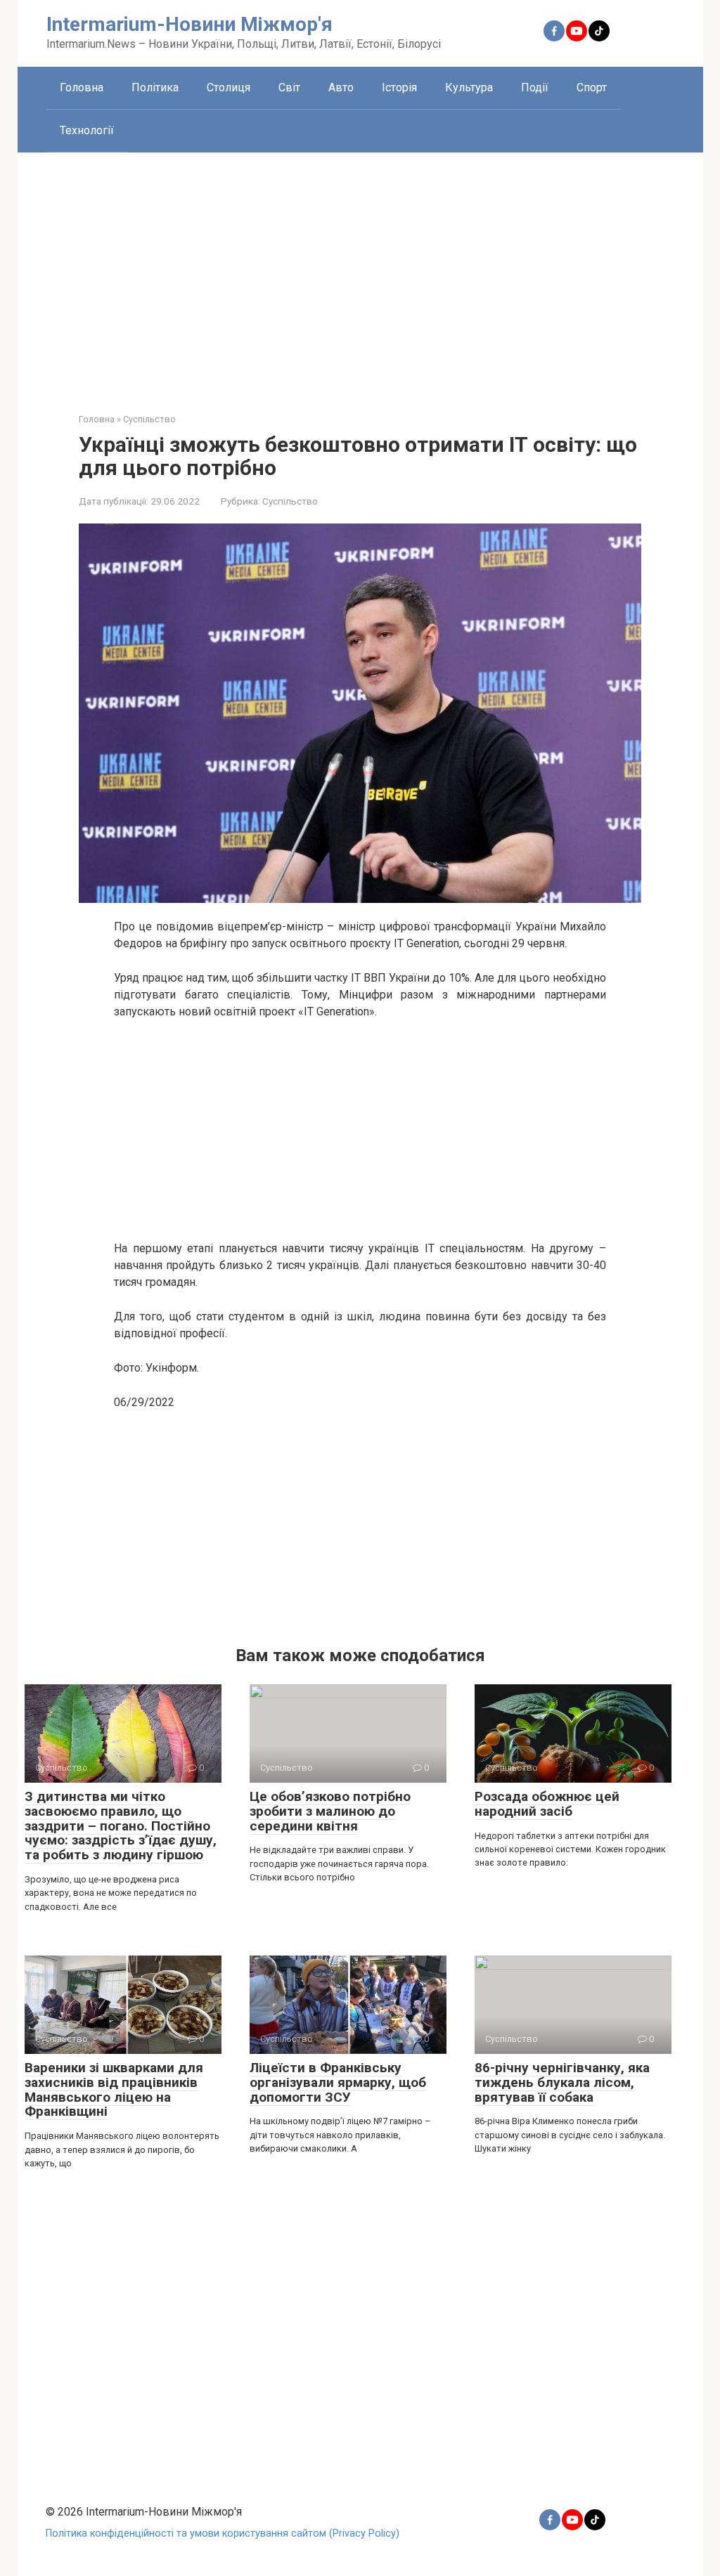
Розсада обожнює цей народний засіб (547, 1804)
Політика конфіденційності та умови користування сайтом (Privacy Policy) (223, 2533)
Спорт (592, 87)
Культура (469, 87)
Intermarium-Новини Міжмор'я (189, 24)
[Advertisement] (360, 272)
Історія (399, 87)
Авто (341, 87)
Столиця (229, 87)
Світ (289, 87)
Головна (82, 87)
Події (535, 87)
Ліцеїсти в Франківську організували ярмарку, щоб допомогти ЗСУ (338, 2082)
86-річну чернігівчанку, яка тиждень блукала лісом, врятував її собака (562, 2082)
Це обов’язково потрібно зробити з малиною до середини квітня (330, 1811)
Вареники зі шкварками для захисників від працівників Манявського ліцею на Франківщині (114, 2090)
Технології (87, 130)
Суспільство (290, 501)
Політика (155, 87)
